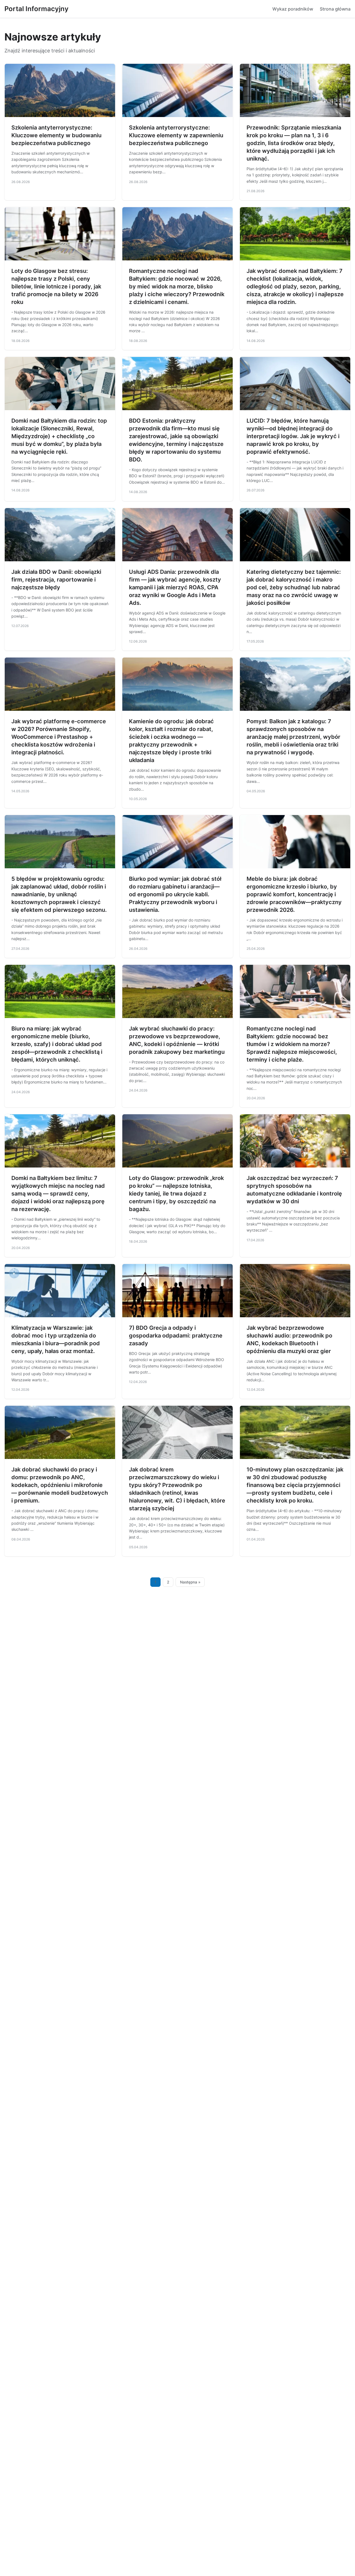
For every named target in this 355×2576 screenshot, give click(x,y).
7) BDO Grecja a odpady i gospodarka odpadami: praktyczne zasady (176, 1336)
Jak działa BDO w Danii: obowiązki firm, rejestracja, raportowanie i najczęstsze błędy (56, 580)
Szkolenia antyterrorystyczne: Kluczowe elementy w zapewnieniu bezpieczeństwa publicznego (176, 135)
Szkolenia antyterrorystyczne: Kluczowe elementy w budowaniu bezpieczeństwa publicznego (56, 135)
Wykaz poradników (293, 9)
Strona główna (335, 9)
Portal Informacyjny (36, 9)
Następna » (190, 1582)
